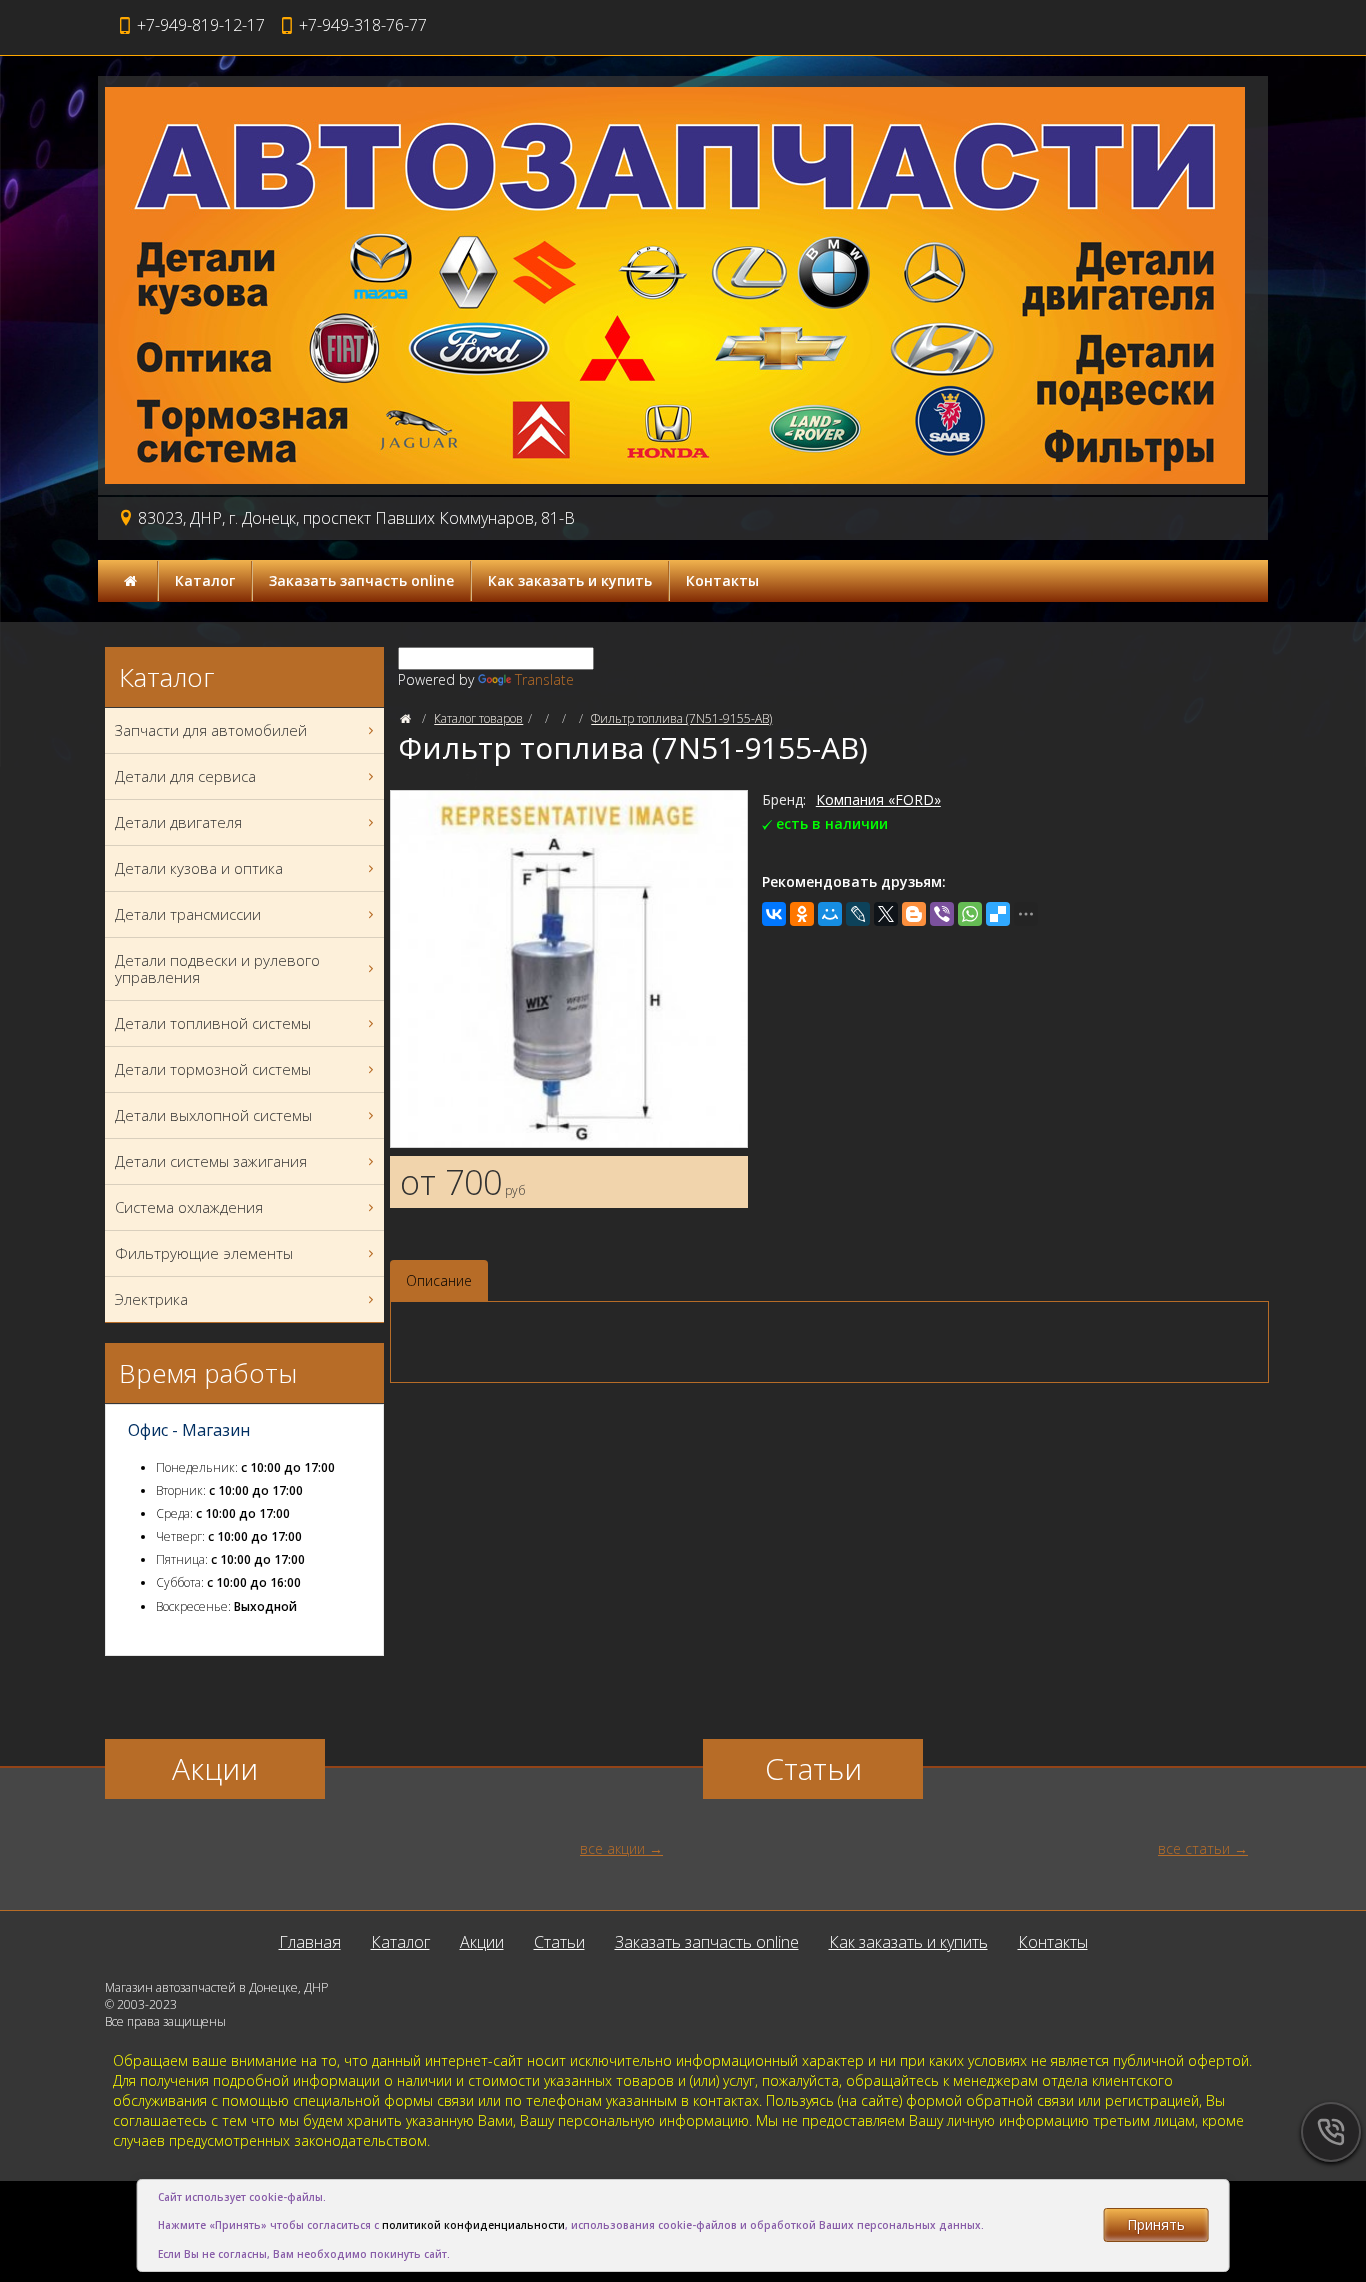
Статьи (559, 1942)
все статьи (1194, 1848)
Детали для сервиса (185, 776)
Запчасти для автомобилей (211, 730)
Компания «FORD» (878, 799)
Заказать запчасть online (361, 580)
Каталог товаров (478, 718)
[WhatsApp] (970, 914)
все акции (612, 1848)
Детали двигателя (178, 822)
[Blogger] (914, 914)
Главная (310, 1942)
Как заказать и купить (570, 580)
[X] (886, 914)
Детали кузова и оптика (199, 868)
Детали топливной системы (213, 1023)
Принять (1156, 2224)
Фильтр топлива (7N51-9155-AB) (681, 718)
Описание (439, 1280)
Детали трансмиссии (188, 914)
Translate (544, 679)
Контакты (722, 580)
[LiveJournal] (858, 914)
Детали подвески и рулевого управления (217, 968)
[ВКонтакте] (774, 914)
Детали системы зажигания (211, 1161)
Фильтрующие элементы (204, 1253)
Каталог (205, 580)
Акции (482, 1942)
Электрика (151, 1299)
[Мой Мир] (830, 914)
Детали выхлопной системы (213, 1115)
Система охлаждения (189, 1207)
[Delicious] (998, 914)
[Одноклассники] (802, 914)
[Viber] (942, 914)
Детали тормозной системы (213, 1069)
